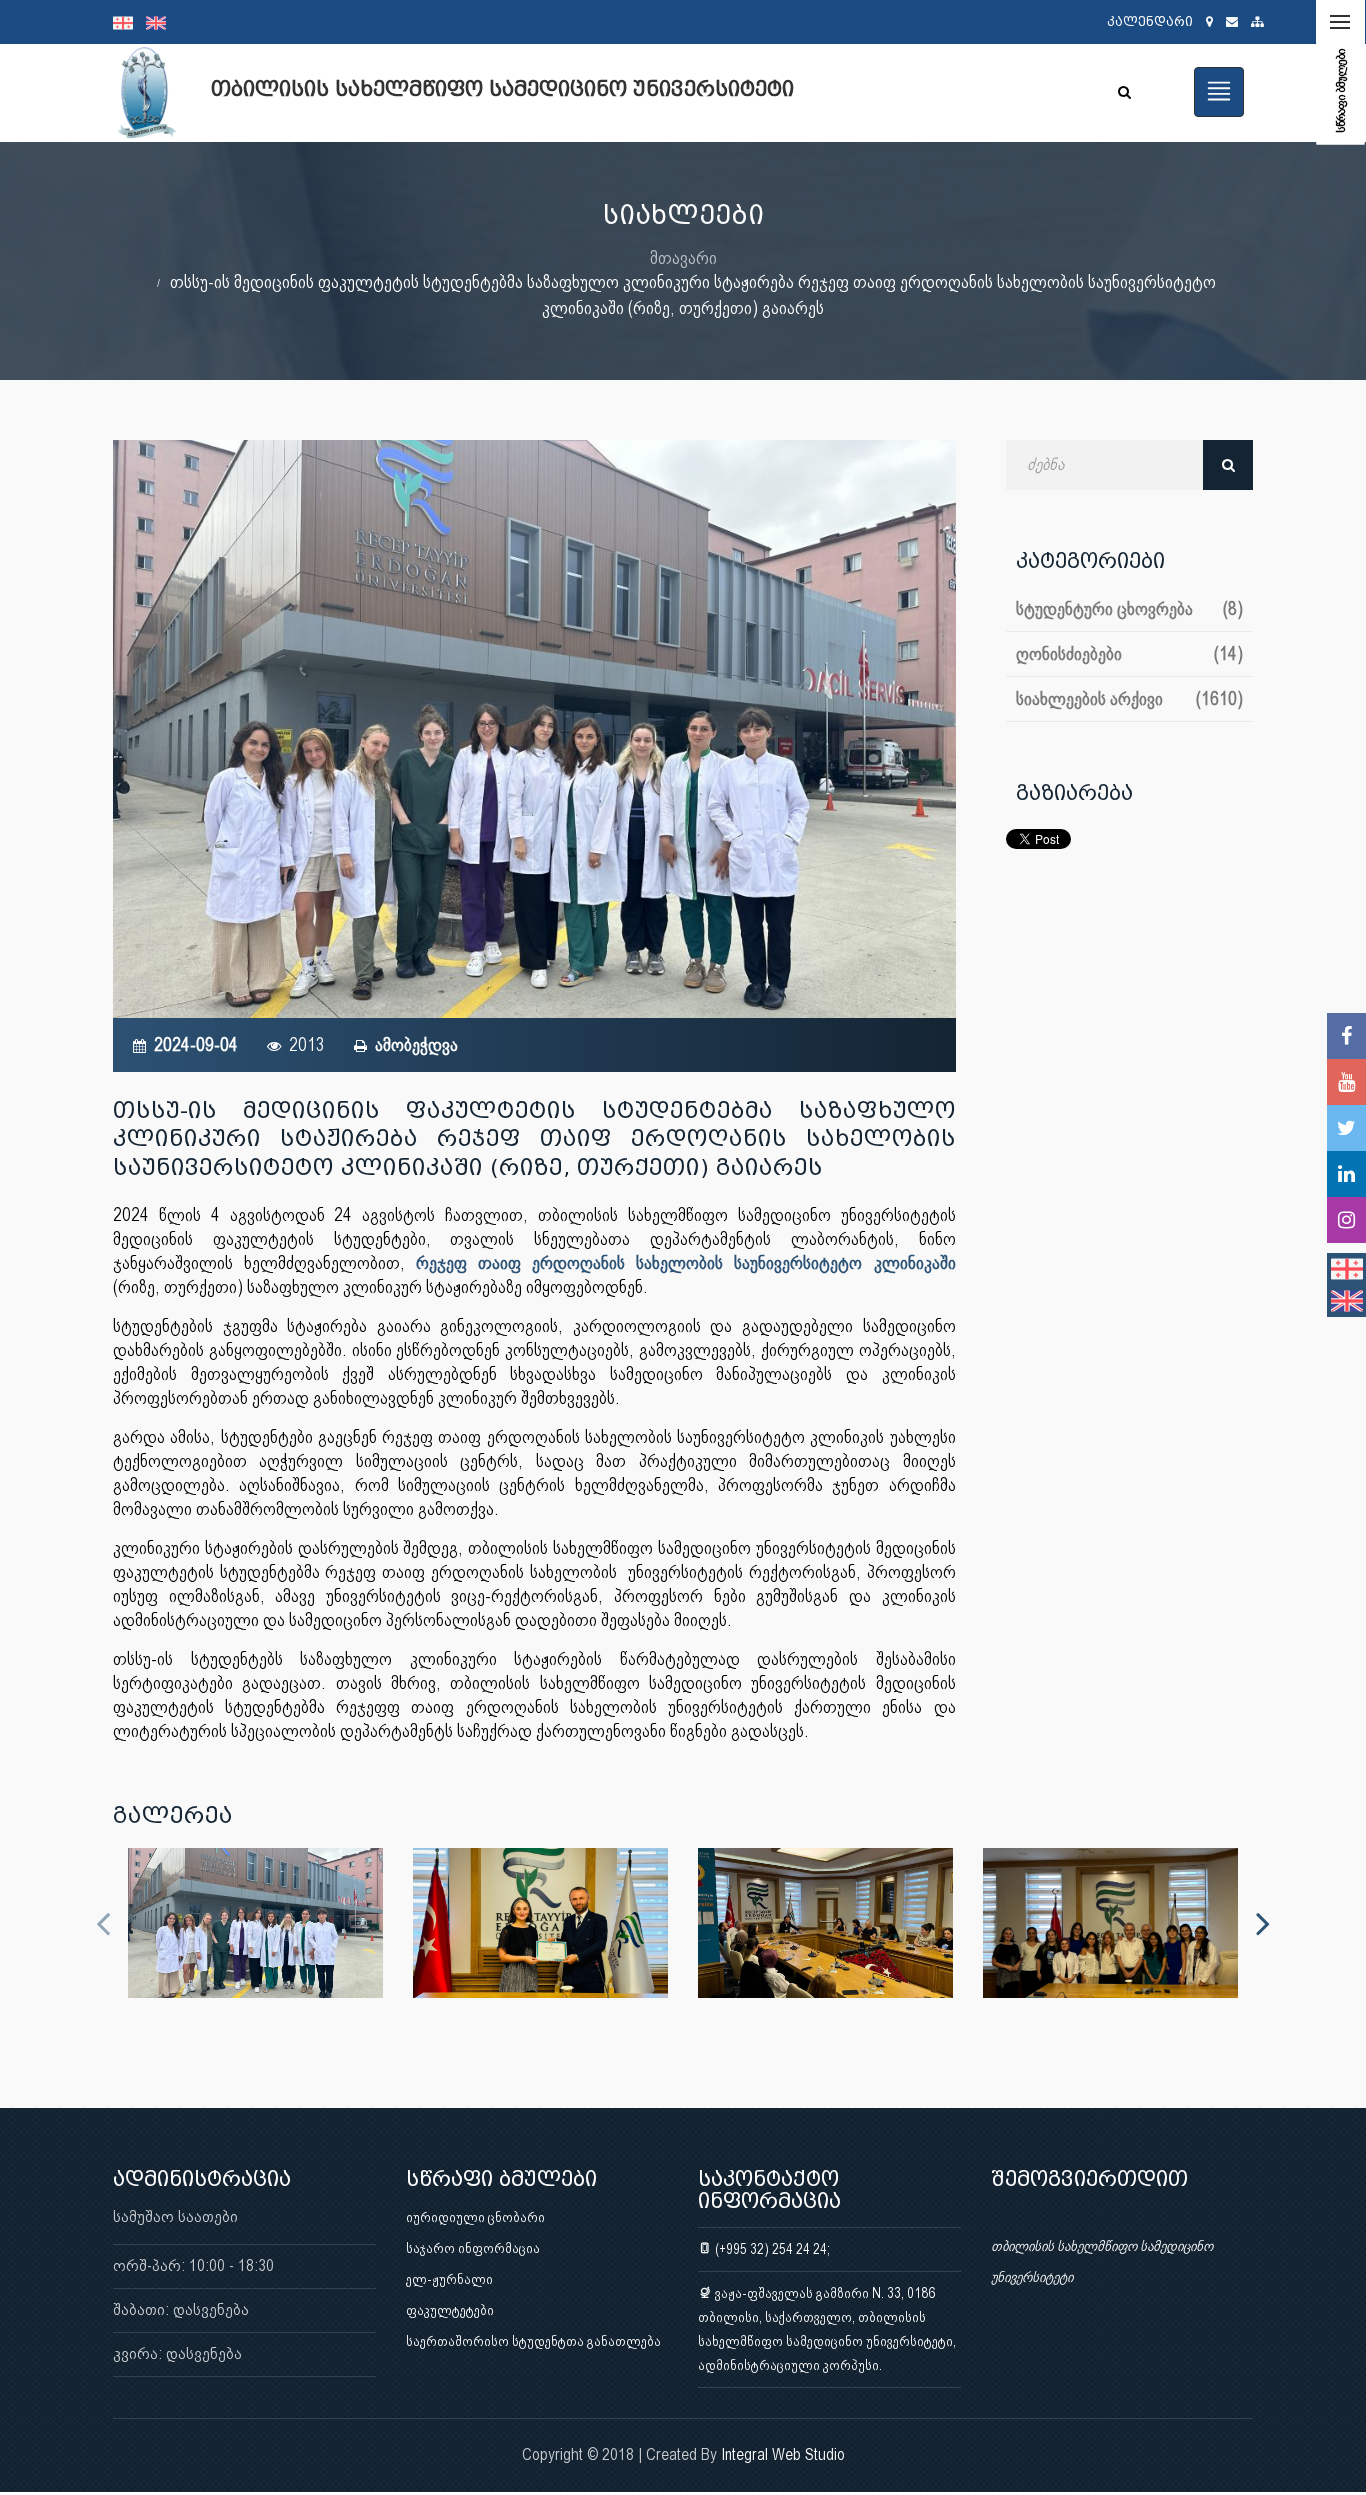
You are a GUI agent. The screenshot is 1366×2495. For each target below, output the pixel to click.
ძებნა (1228, 465)
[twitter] (1346, 1128)
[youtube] (1346, 1082)
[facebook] (1346, 1036)
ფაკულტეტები (450, 2310)
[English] (161, 22)
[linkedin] (1346, 1174)
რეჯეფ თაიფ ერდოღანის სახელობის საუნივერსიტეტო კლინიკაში (685, 1262)
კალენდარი (1150, 21)
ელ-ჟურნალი (449, 2279)
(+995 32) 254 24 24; (771, 2249)
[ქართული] (129, 22)
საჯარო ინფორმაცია (473, 2248)
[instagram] (1346, 1220)
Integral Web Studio (783, 2454)
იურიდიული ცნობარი (475, 2217)
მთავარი (683, 257)
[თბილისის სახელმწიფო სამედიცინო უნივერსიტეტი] (255, 1923)
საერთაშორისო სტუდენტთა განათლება (533, 2341)
